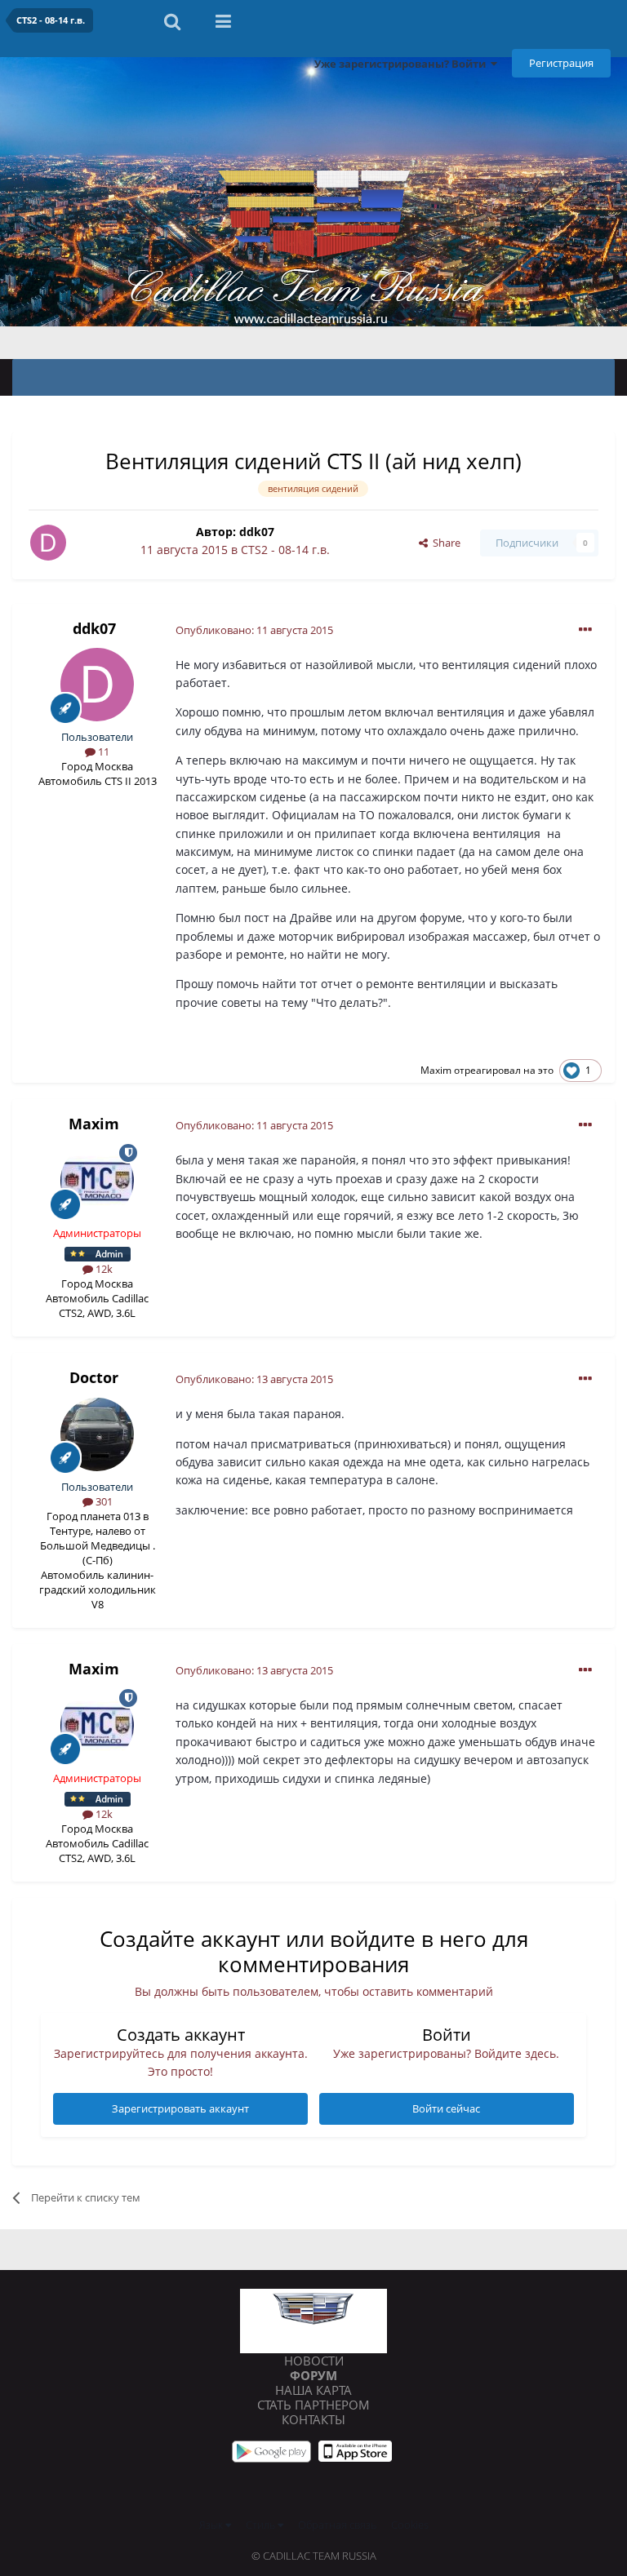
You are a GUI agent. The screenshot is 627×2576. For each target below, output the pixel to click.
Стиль (262, 2525)
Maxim (436, 1070)
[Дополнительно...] (585, 630)
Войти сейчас (446, 2108)
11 (102, 752)
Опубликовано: (254, 630)
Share (444, 543)
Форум (313, 2375)
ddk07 (257, 532)
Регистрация (561, 63)
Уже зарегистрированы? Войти (402, 64)
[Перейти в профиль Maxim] (97, 1181)
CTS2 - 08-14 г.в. (285, 550)
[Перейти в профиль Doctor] (97, 1434)
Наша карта (313, 2390)
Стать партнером (313, 2405)
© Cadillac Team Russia (314, 2556)
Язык (212, 2525)
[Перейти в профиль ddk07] (48, 543)
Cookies (410, 2525)
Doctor (94, 1377)
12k (103, 1269)
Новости (314, 2361)
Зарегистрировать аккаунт (180, 2108)
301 (103, 1501)
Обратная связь (337, 2525)
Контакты (313, 2419)
